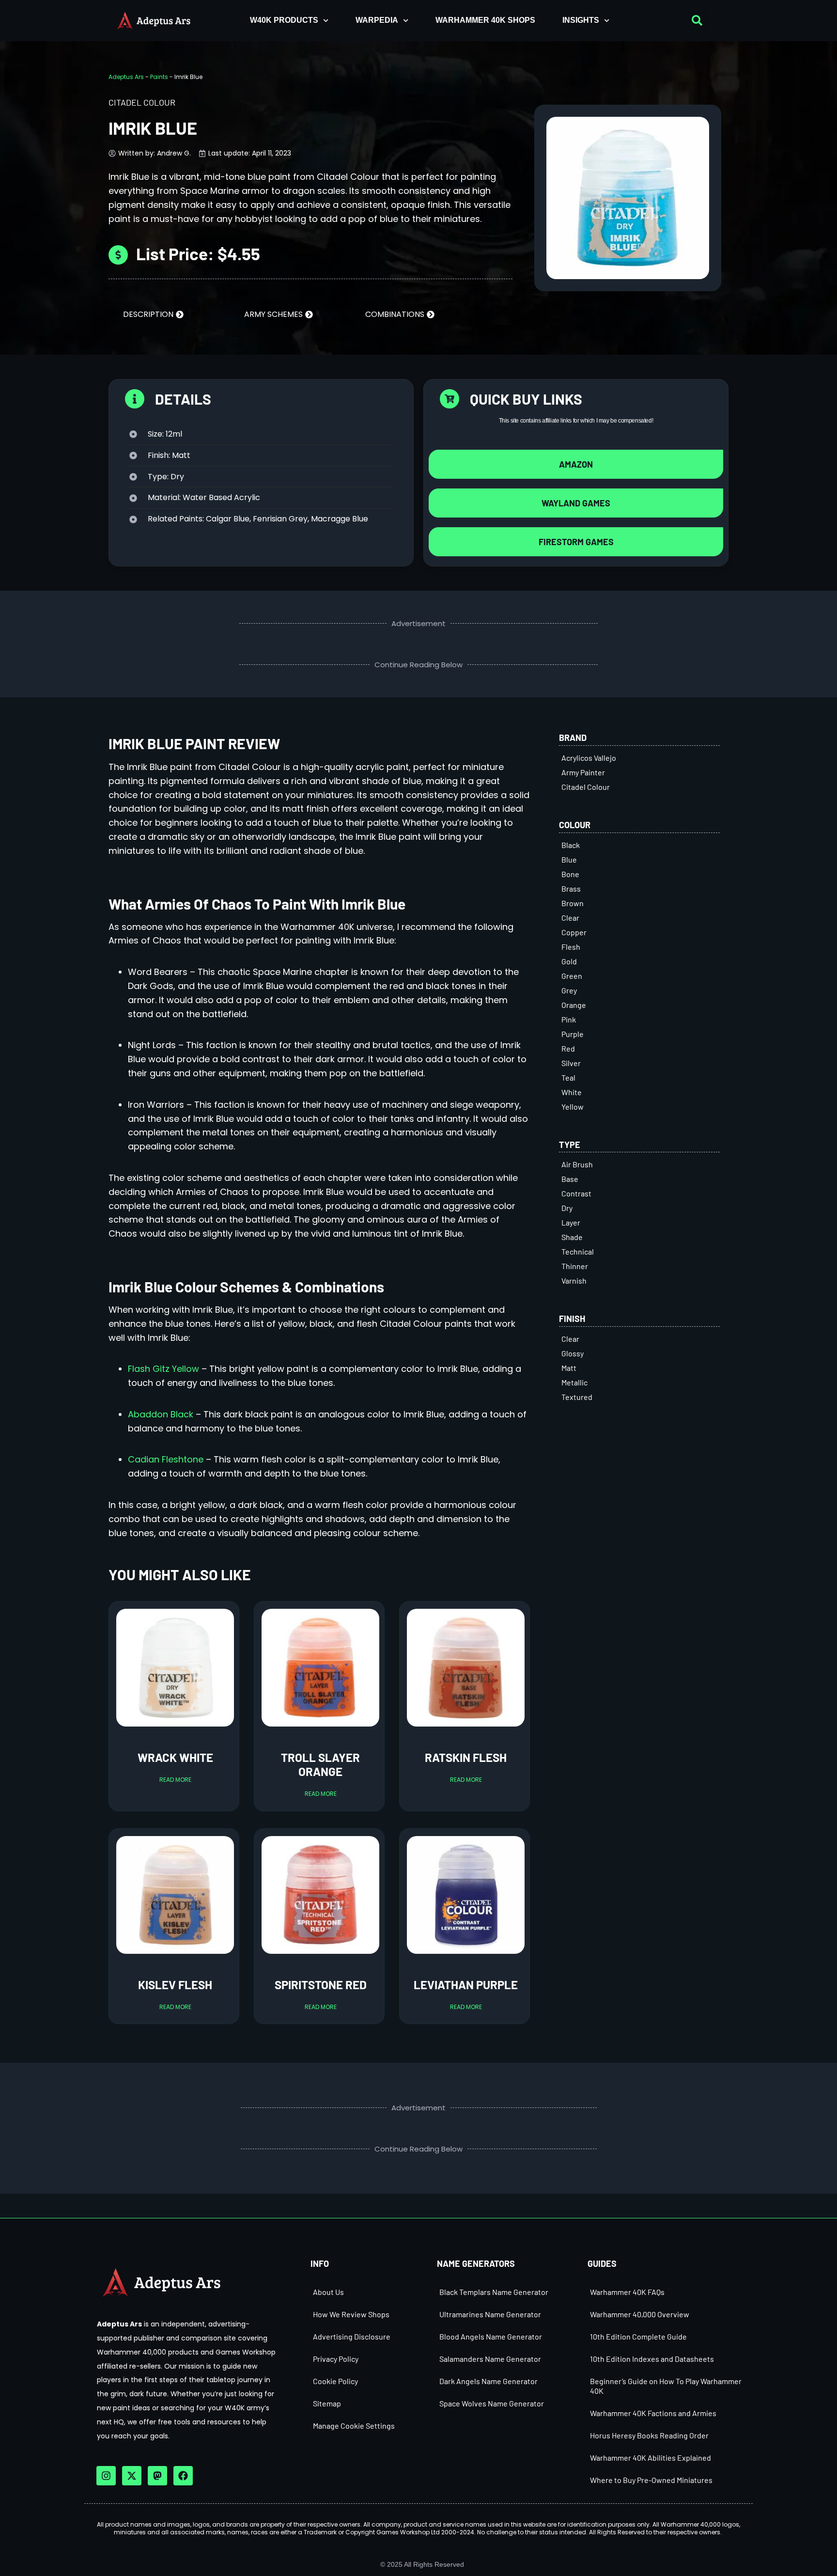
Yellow (573, 1107)
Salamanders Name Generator (490, 2359)
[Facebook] (183, 2476)
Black (571, 845)
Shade (572, 1237)
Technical (578, 1251)
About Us (328, 2292)
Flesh (571, 947)
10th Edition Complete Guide (638, 2336)
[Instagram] (106, 2476)
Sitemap (327, 2403)
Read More (175, 1780)
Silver (571, 1063)
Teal (568, 1077)
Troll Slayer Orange (320, 1764)
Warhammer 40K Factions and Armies (653, 2413)
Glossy (573, 1353)
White (572, 1092)
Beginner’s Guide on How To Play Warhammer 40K (666, 2386)
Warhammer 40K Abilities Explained (651, 2458)
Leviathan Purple (466, 1985)
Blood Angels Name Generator (491, 2336)
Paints (159, 77)
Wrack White (175, 1757)
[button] (697, 20)
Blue (569, 859)
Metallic (574, 1382)
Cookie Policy (335, 2381)
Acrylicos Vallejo (589, 758)
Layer (571, 1222)
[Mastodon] (157, 2476)
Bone (570, 874)
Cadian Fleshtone (166, 1459)
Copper (574, 932)
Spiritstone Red (321, 1985)
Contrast (576, 1193)
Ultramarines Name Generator (490, 2314)
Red (568, 1048)
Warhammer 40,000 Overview (640, 2314)
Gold (569, 961)
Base (570, 1179)
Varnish (574, 1280)
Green (572, 976)
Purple (573, 1034)
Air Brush (577, 1164)
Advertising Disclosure (352, 2336)
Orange (574, 1005)
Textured (577, 1397)
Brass (571, 888)
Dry (567, 1208)
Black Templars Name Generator (494, 2292)
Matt (569, 1368)
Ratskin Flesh (466, 1757)
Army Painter (583, 772)
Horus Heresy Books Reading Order (649, 2435)
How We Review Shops (351, 2314)
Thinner (575, 1266)
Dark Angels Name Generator (488, 2381)
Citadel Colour (586, 787)
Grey (569, 990)
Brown (573, 903)
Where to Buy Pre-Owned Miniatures (651, 2480)
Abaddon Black (161, 1414)
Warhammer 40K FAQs (627, 2292)
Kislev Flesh (175, 1985)
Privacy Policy (336, 2359)
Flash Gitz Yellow (163, 1369)
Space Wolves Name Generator (492, 2403)
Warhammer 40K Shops (485, 20)
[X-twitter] (132, 2476)
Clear (570, 918)
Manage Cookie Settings (354, 2426)
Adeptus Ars (126, 77)
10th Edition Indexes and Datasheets (652, 2359)
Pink (569, 1019)
